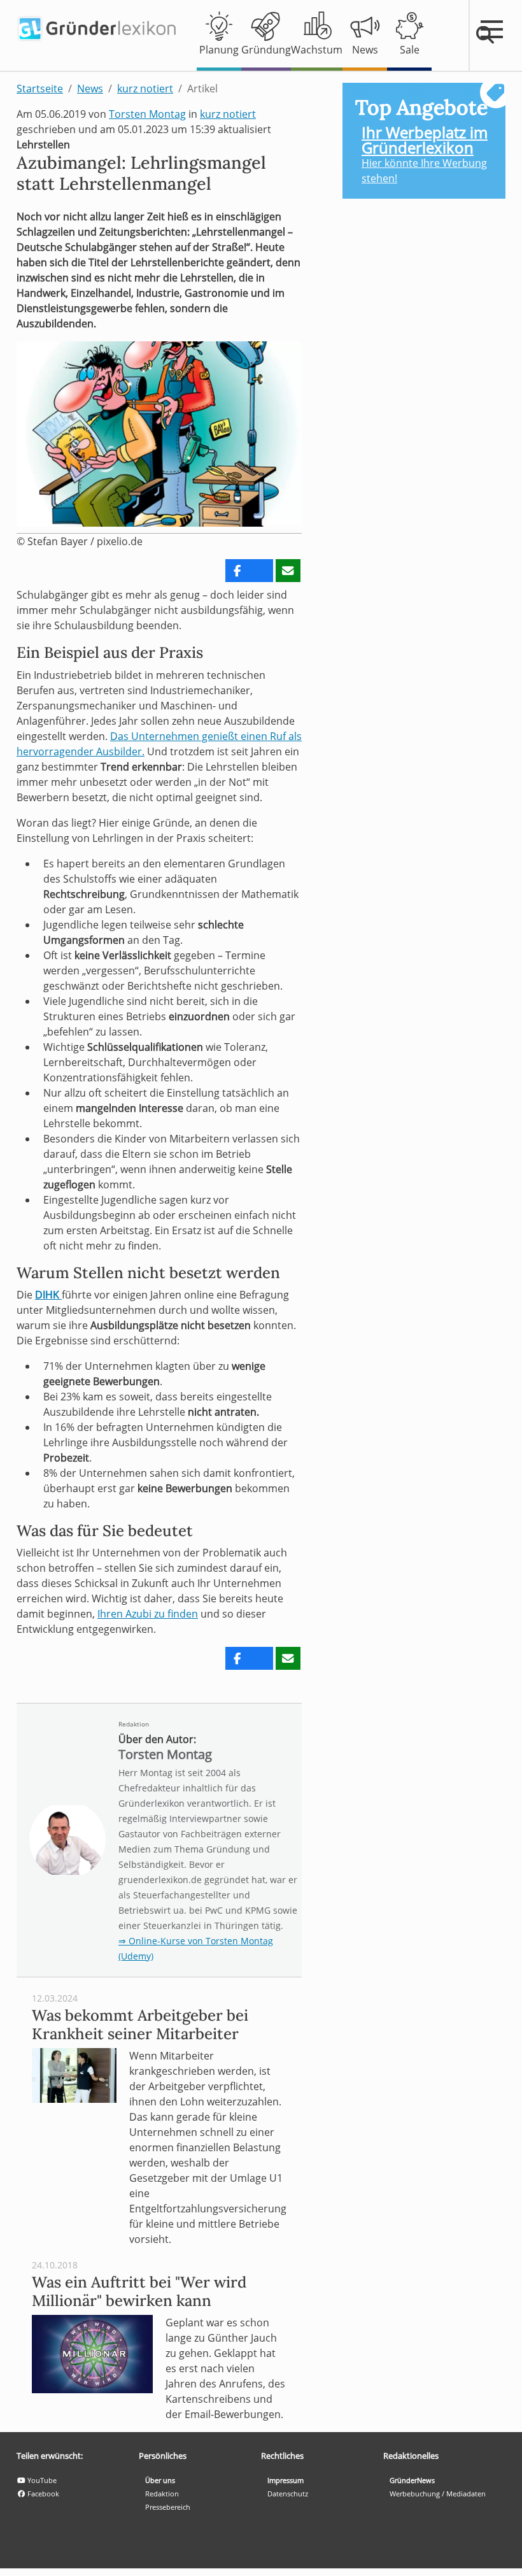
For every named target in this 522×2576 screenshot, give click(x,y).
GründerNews (412, 2480)
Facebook (42, 2494)
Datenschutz (288, 2494)
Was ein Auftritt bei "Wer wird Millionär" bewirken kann (139, 2291)
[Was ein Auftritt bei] (92, 2353)
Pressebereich (168, 2507)
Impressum (286, 2480)
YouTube (41, 2480)
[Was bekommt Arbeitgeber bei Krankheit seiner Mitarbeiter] (74, 2074)
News (90, 89)
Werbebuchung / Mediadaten (438, 2494)
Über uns (160, 2480)
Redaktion (134, 1724)
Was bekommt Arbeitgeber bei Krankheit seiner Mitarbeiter (140, 2025)
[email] (288, 571)
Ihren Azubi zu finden (148, 1614)
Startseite (40, 89)
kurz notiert (145, 89)
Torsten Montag (147, 114)
